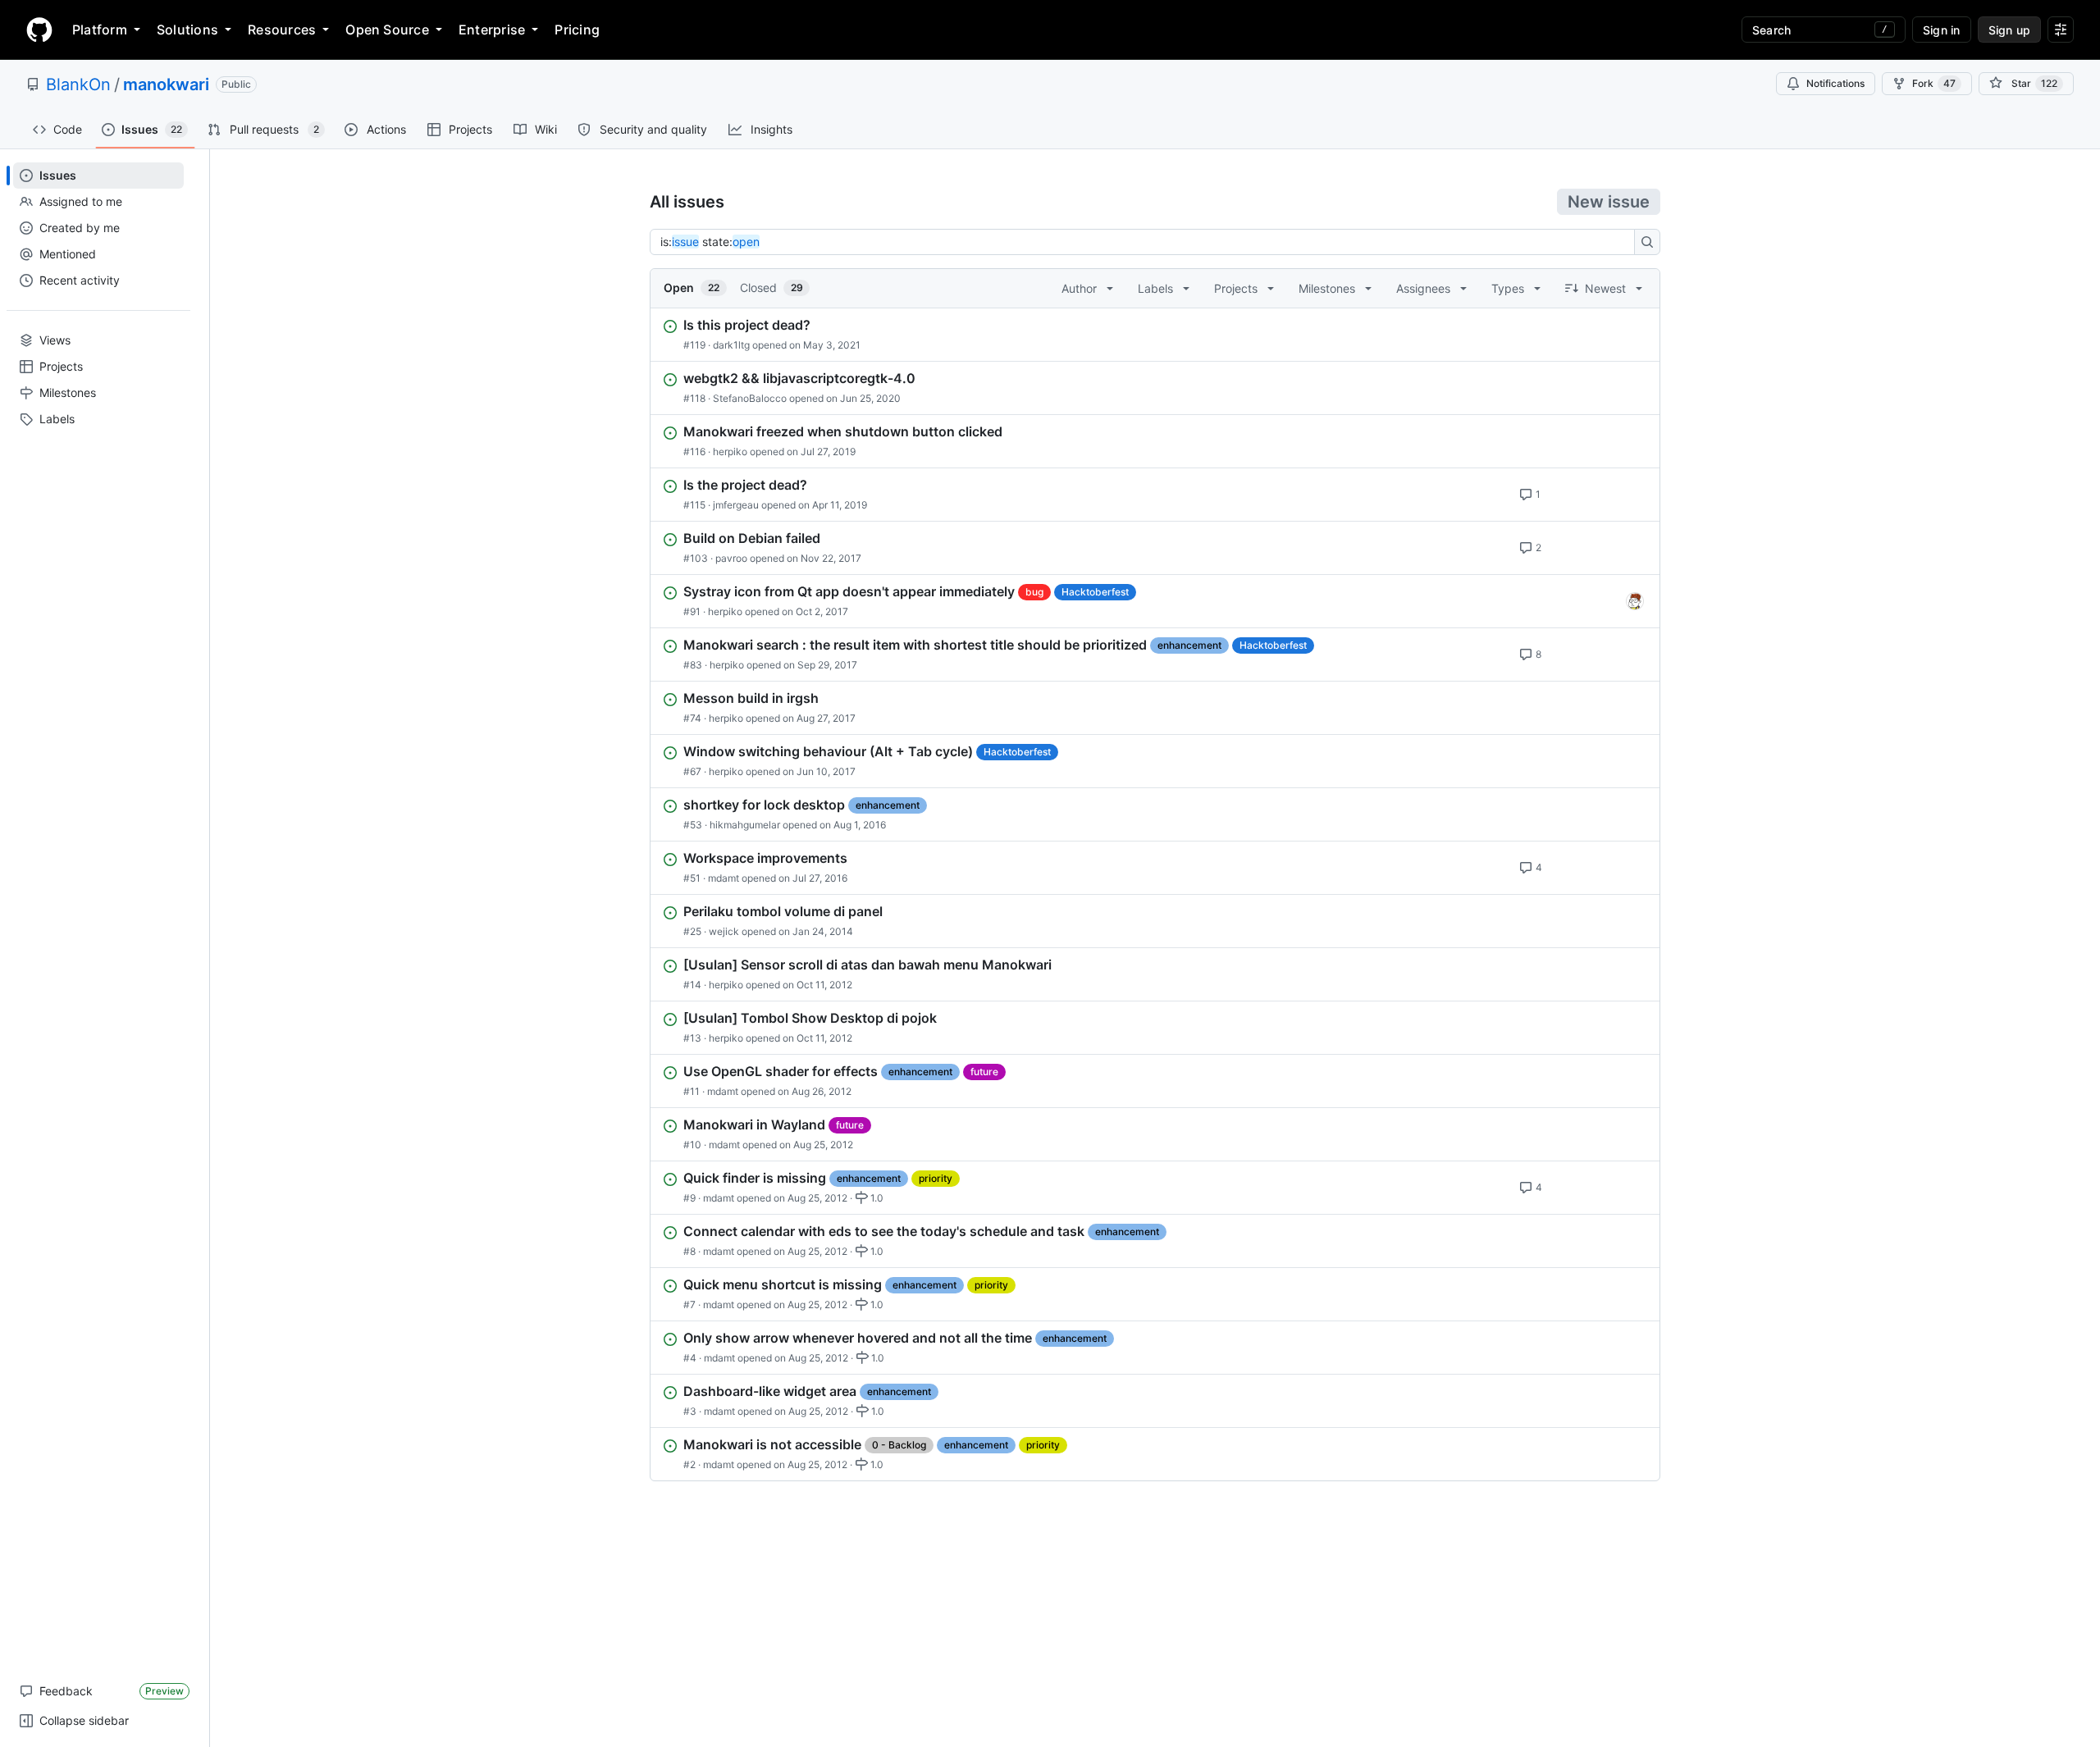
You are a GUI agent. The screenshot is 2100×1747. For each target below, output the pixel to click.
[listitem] (1155, 335)
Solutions (187, 30)
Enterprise (492, 30)
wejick (724, 931)
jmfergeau (736, 505)
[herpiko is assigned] (1635, 601)
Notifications (1835, 83)
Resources (282, 30)
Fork (1934, 83)
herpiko (730, 452)
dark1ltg (731, 345)
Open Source (387, 30)
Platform (100, 30)
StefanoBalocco (750, 398)
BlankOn (78, 84)
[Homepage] (39, 30)
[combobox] (1147, 242)
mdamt (724, 878)
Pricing (577, 30)
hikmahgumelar (745, 825)
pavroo (731, 558)
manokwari (166, 84)
